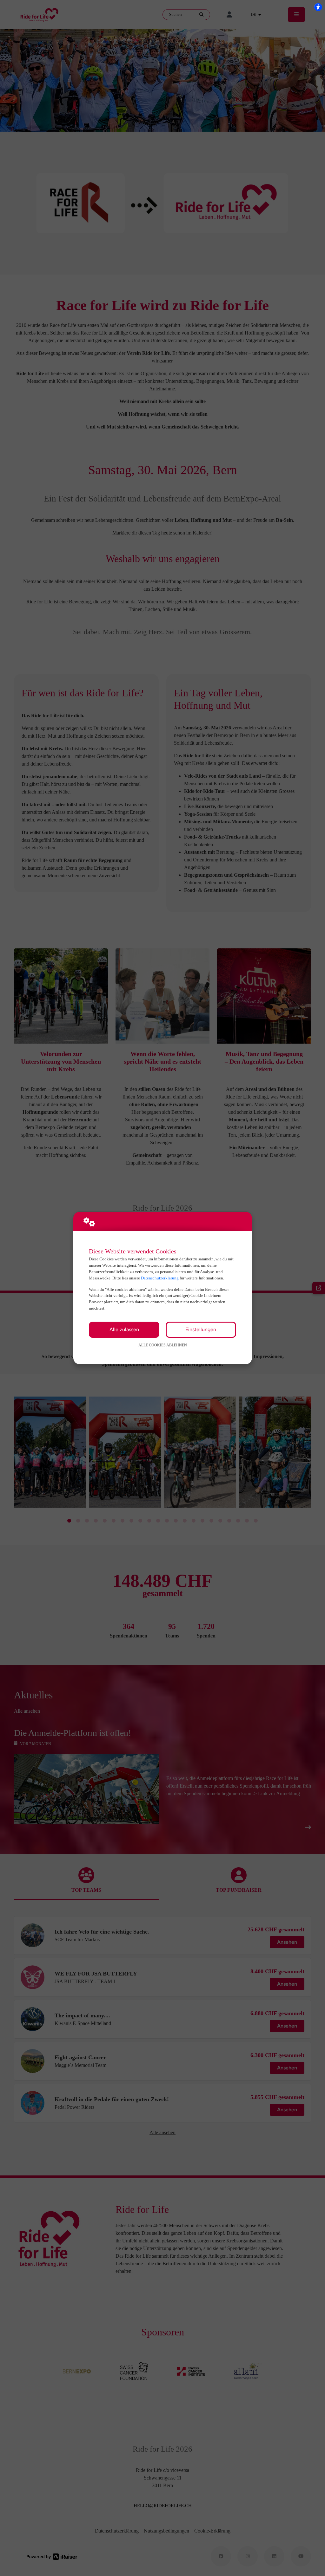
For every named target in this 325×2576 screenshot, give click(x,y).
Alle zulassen (124, 1329)
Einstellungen (201, 1329)
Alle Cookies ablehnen (163, 1345)
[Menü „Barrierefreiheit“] (318, 7)
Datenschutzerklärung (160, 1278)
